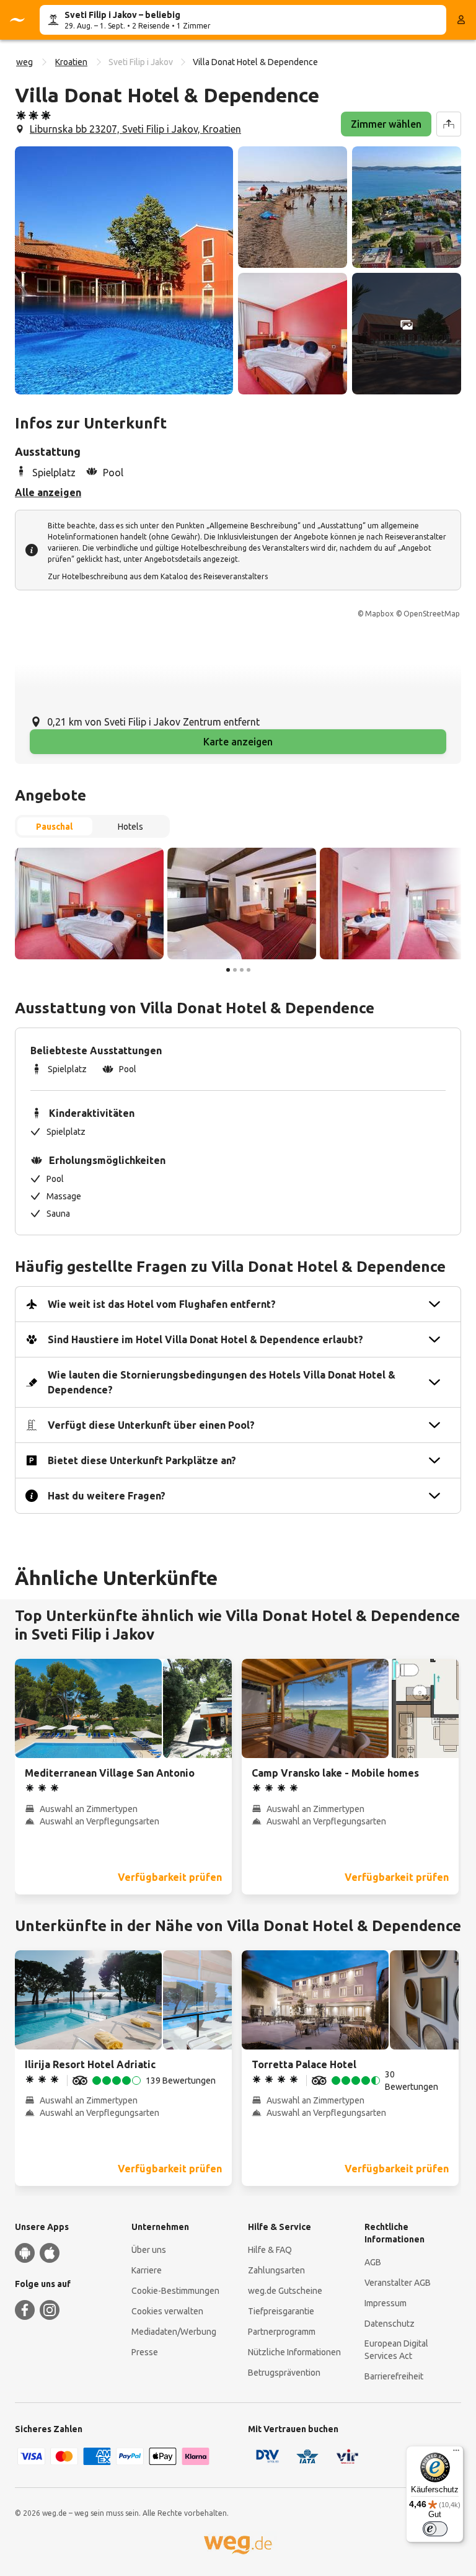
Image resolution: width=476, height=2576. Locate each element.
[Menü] (456, 2453)
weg (24, 62)
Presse (145, 2352)
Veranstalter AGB (398, 2283)
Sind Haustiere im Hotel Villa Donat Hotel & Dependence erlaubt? (205, 1339)
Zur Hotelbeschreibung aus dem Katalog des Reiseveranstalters (158, 576)
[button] (124, 270)
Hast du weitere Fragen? (107, 1496)
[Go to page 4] (249, 970)
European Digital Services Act (396, 2350)
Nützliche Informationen (294, 2352)
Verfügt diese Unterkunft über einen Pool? (151, 1425)
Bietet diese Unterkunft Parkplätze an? (142, 1460)
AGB (373, 2262)
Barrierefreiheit (394, 2376)
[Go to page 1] (228, 970)
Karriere (147, 2270)
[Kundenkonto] (461, 20)
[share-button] (449, 124)
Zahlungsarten (276, 2270)
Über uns (149, 2250)
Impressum (386, 2303)
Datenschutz (390, 2324)
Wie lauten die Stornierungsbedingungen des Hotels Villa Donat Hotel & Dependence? (222, 1382)
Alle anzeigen (48, 492)
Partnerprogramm (282, 2332)
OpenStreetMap (432, 614)
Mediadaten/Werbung (174, 2332)
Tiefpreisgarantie (281, 2311)
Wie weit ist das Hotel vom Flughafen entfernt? (162, 1304)
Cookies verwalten (167, 2311)
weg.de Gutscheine (285, 2291)
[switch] (435, 2529)
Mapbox (379, 614)
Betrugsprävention (284, 2373)
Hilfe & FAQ (270, 2250)
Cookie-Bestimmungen (175, 2291)
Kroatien (71, 62)
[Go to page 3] (242, 970)
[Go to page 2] (235, 970)
